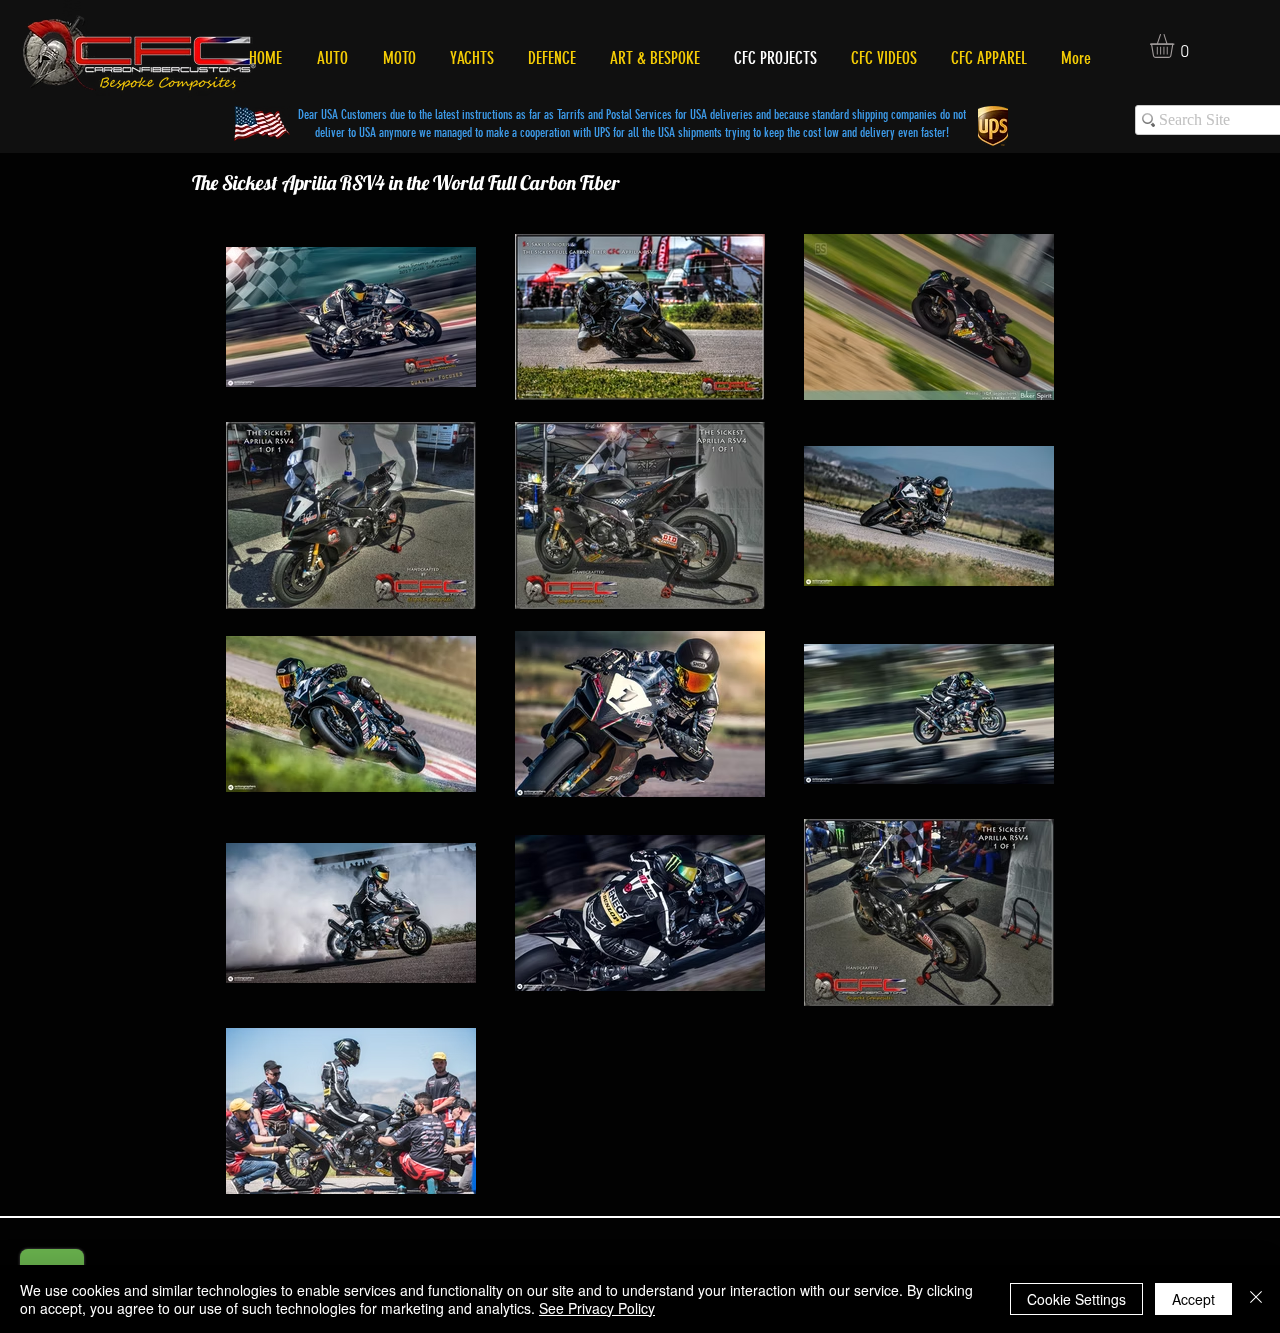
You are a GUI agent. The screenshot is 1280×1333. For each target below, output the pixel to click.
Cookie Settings (1076, 1299)
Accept (1193, 1299)
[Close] (1256, 1299)
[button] (1176, 46)
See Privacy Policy (597, 1308)
